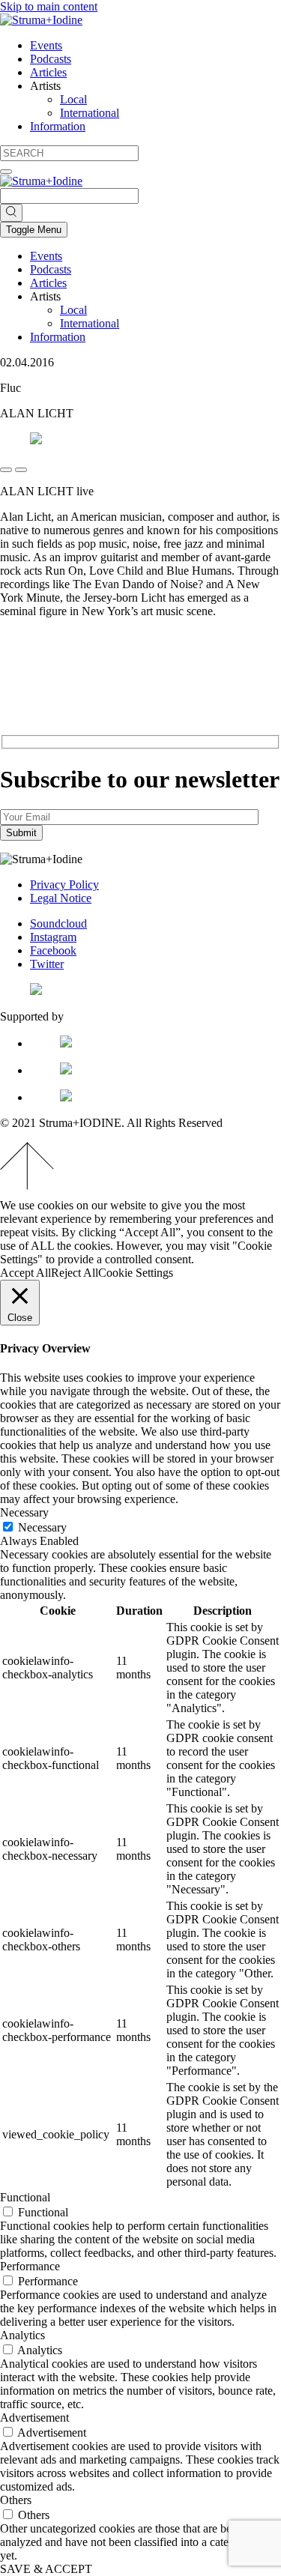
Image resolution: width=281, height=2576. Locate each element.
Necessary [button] (24, 1512)
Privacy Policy (64, 885)
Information (58, 126)
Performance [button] (30, 2266)
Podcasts (51, 59)
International (90, 113)
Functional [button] (25, 2197)
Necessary (42, 1527)
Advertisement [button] (34, 2418)
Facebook (53, 950)
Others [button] (16, 2500)
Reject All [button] (75, 1273)
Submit (21, 833)
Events (46, 45)
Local (73, 99)
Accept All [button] (25, 1273)
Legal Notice (61, 898)
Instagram (53, 937)
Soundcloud (58, 923)
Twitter (47, 964)
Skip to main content (49, 6)
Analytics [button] (22, 2335)
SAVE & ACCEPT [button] (46, 2569)
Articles (48, 72)
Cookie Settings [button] (136, 1273)
